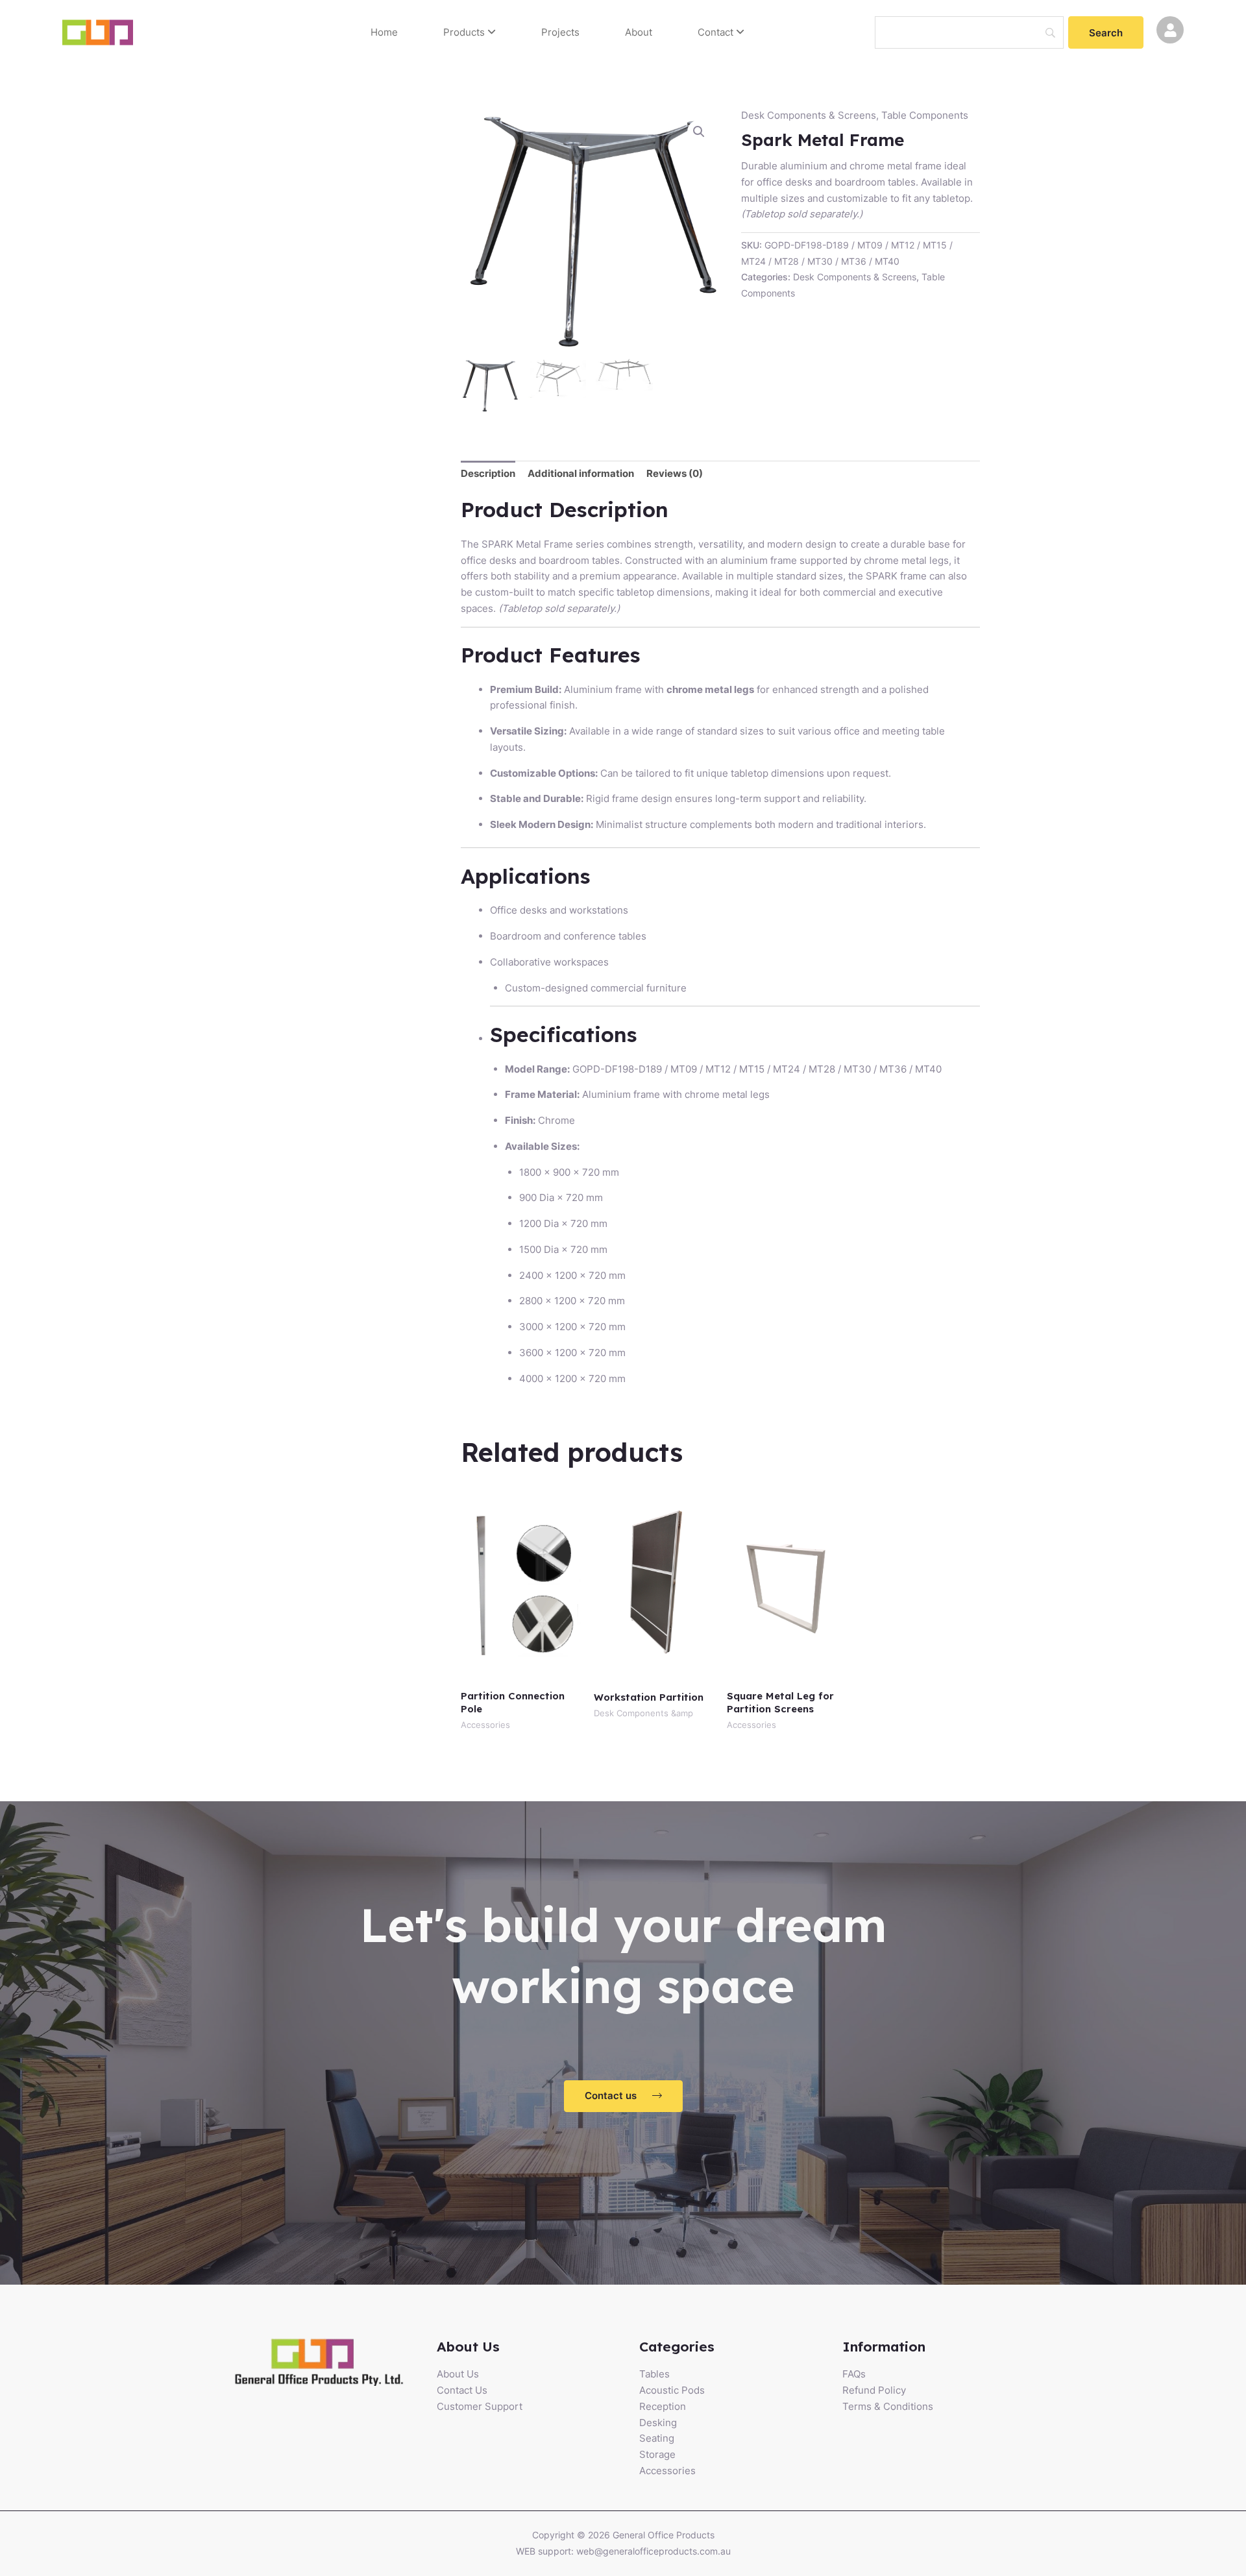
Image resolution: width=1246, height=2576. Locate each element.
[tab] (488, 474)
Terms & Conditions (888, 2406)
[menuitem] (470, 33)
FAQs (854, 2374)
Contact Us (462, 2390)
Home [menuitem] (384, 32)
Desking (658, 2423)
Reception (663, 2406)
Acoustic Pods (672, 2390)
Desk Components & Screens (809, 115)
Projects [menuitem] (560, 32)
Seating (657, 2438)
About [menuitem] (639, 32)
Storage (657, 2454)
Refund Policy (874, 2390)
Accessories (667, 2471)
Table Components (925, 115)
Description (488, 473)
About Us (458, 2374)
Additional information (581, 473)
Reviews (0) (675, 473)
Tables (654, 2374)
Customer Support (480, 2406)
